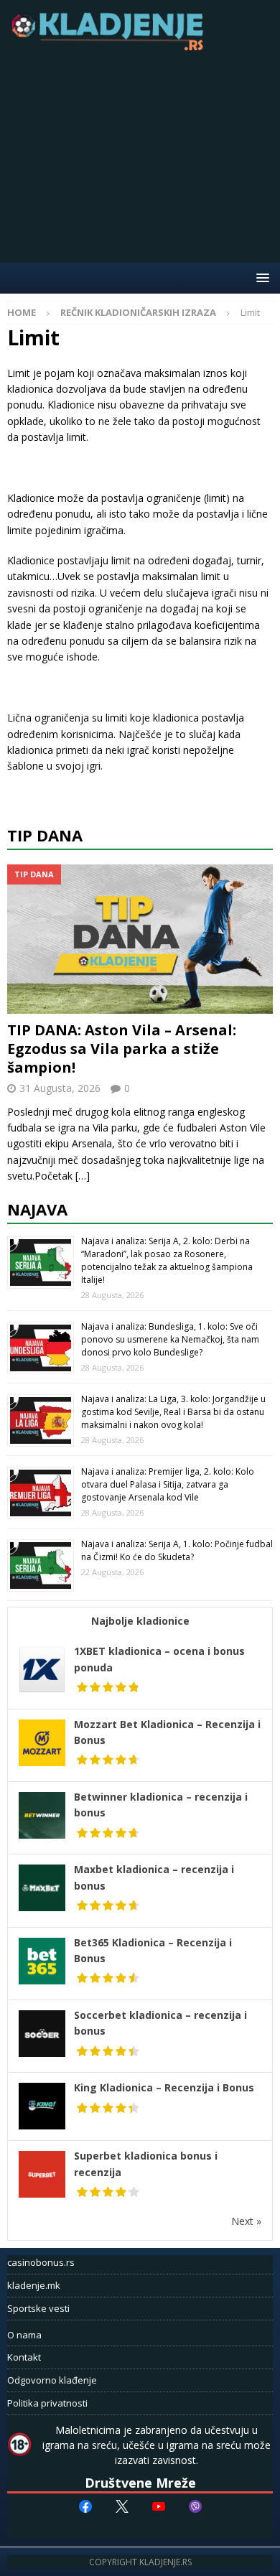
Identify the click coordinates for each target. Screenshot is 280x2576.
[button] (260, 277)
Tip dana (45, 835)
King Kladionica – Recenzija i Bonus (164, 2087)
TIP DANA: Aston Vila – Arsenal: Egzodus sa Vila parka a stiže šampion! (122, 1049)
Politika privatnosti (47, 2403)
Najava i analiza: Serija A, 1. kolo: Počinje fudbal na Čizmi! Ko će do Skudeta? (177, 1550)
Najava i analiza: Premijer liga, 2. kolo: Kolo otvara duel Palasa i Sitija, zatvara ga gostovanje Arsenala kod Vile (168, 1484)
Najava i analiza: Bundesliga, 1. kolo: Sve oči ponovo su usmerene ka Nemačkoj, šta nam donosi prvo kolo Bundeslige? (170, 1339)
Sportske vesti (38, 2308)
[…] (83, 1176)
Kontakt (24, 2357)
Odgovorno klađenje (52, 2380)
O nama (24, 2335)
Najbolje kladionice (140, 1621)
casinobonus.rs (41, 2262)
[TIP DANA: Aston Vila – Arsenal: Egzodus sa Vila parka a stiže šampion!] (140, 939)
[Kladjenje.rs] (111, 46)
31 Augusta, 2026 (60, 1088)
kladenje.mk (34, 2285)
